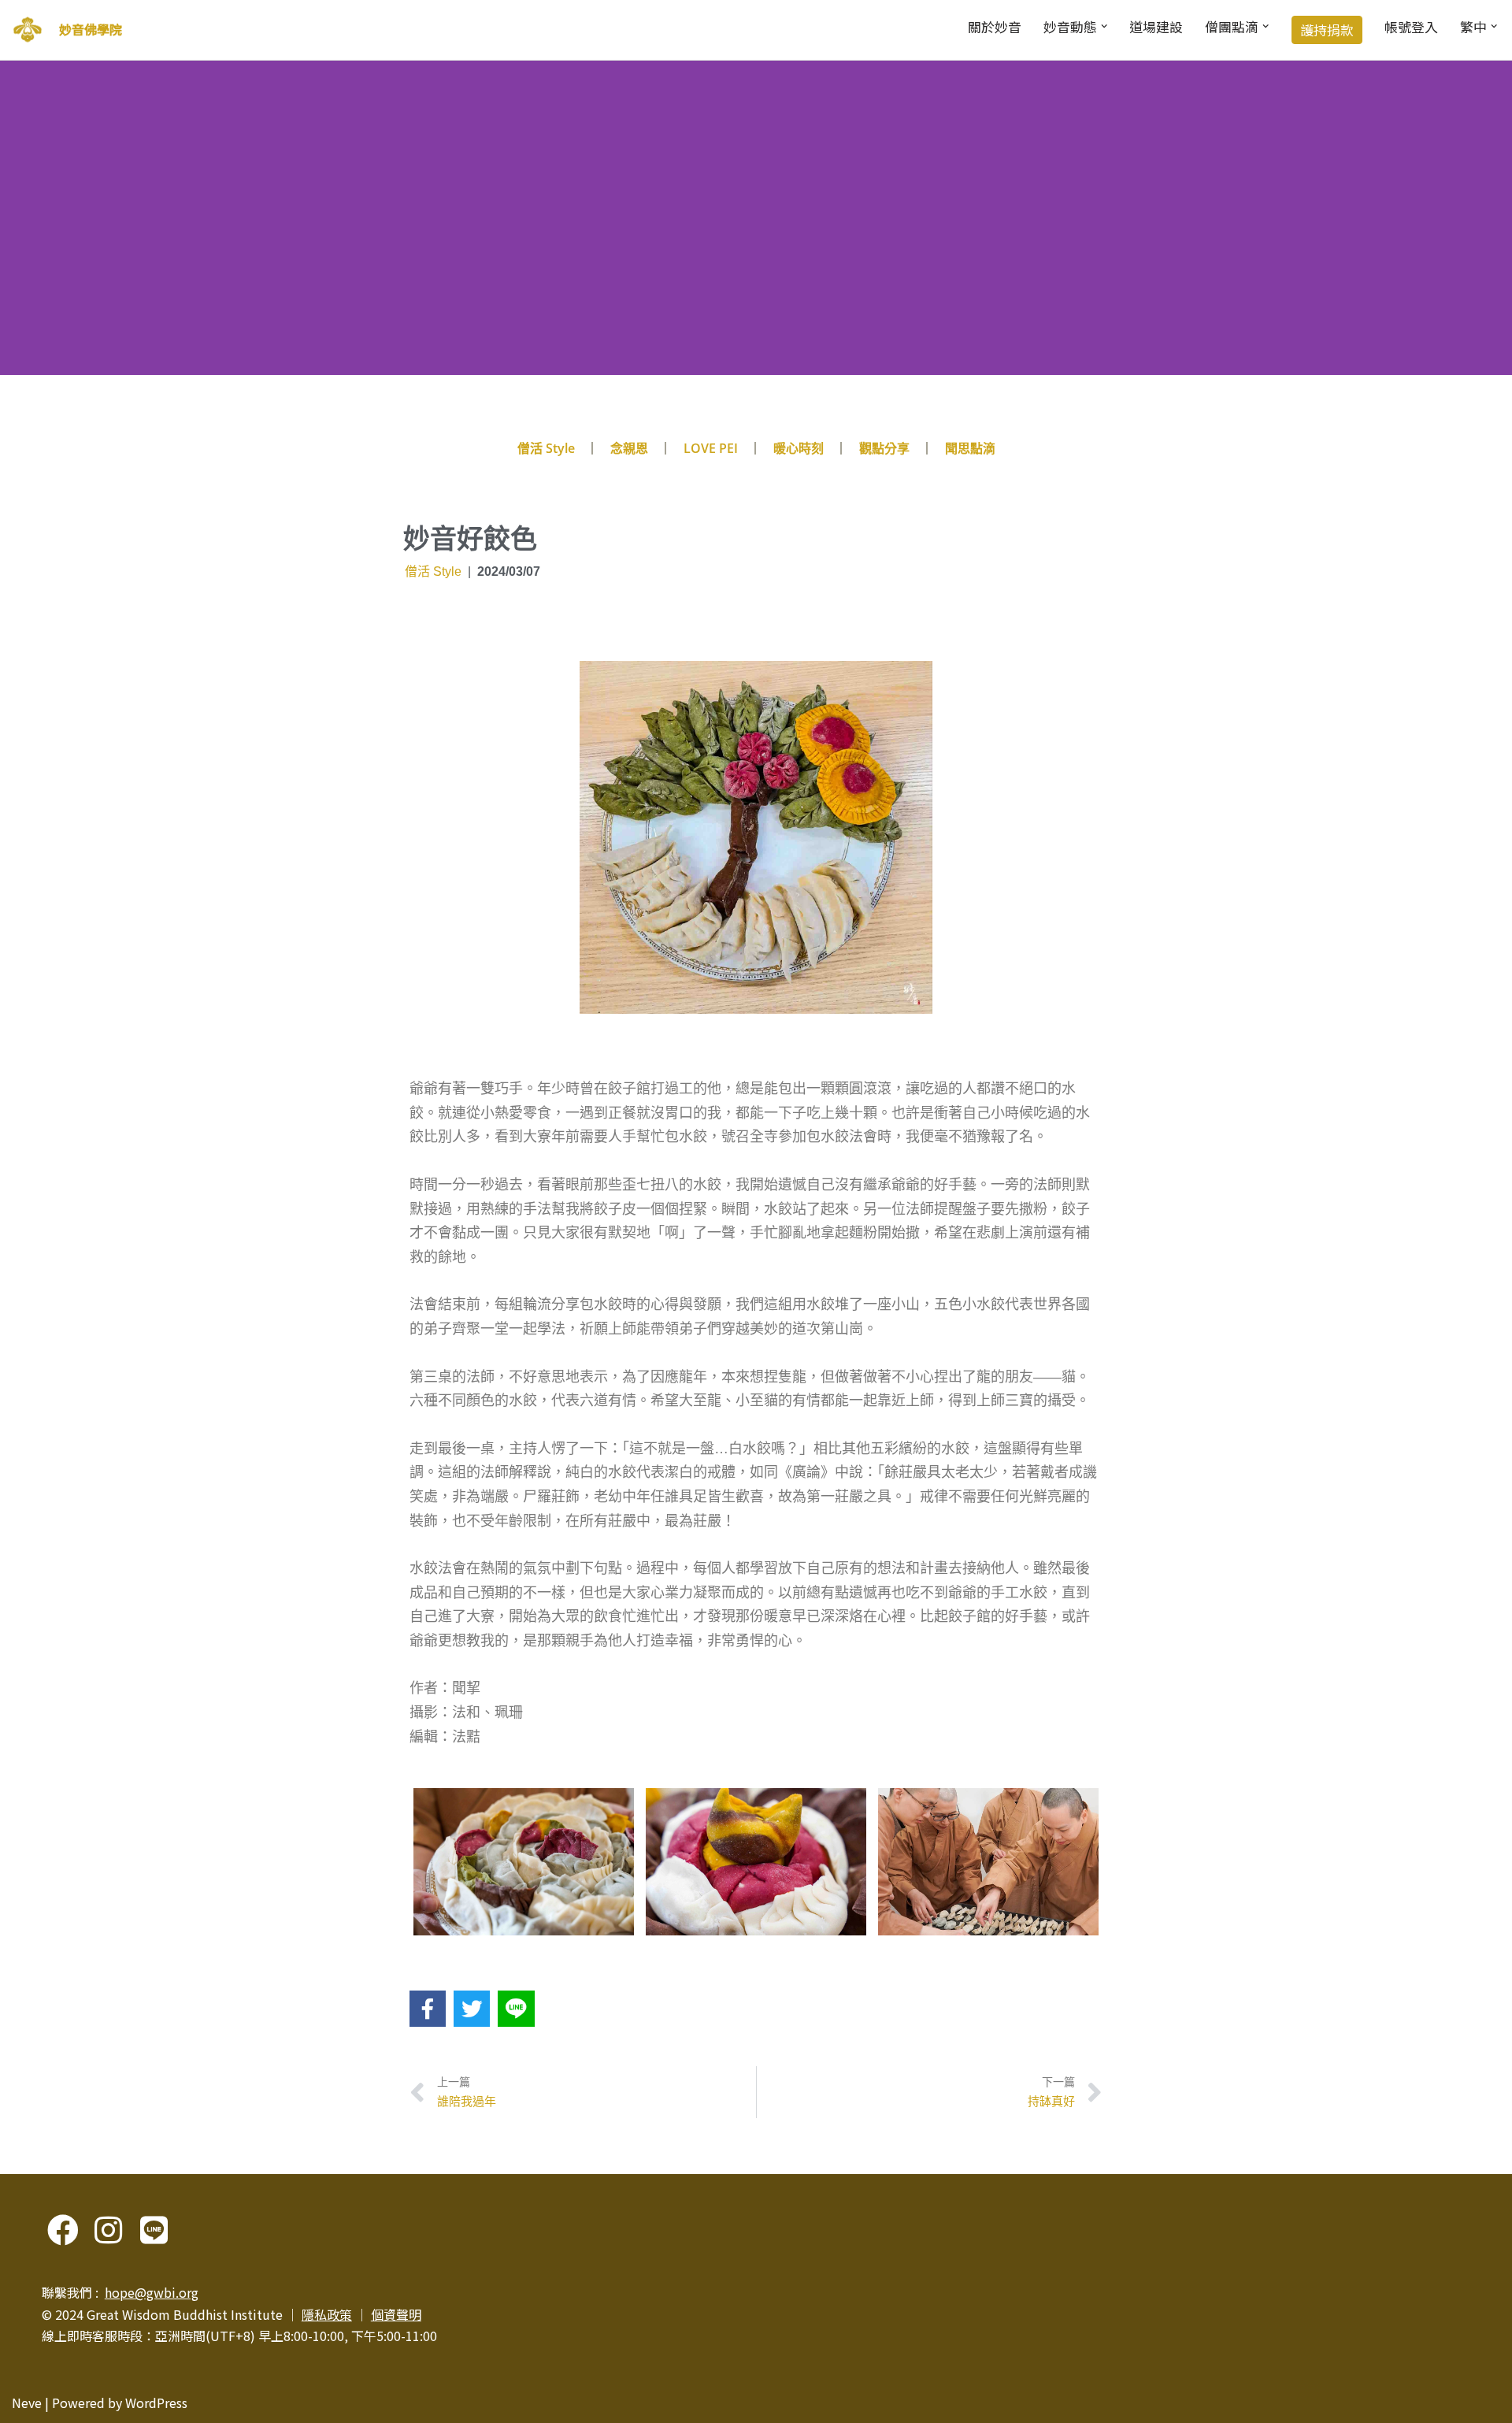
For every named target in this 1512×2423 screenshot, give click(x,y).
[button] (1104, 26)
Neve (27, 2403)
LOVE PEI (711, 448)
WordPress (156, 2403)
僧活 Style (546, 448)
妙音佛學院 (91, 29)
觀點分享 (884, 448)
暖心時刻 (799, 448)
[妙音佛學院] (28, 30)
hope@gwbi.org (152, 2292)
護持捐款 (1327, 30)
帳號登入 (1411, 27)
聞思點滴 (970, 448)
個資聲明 (396, 2314)
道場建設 (1156, 27)
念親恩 (629, 448)
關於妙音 (995, 27)
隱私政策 (327, 2314)
